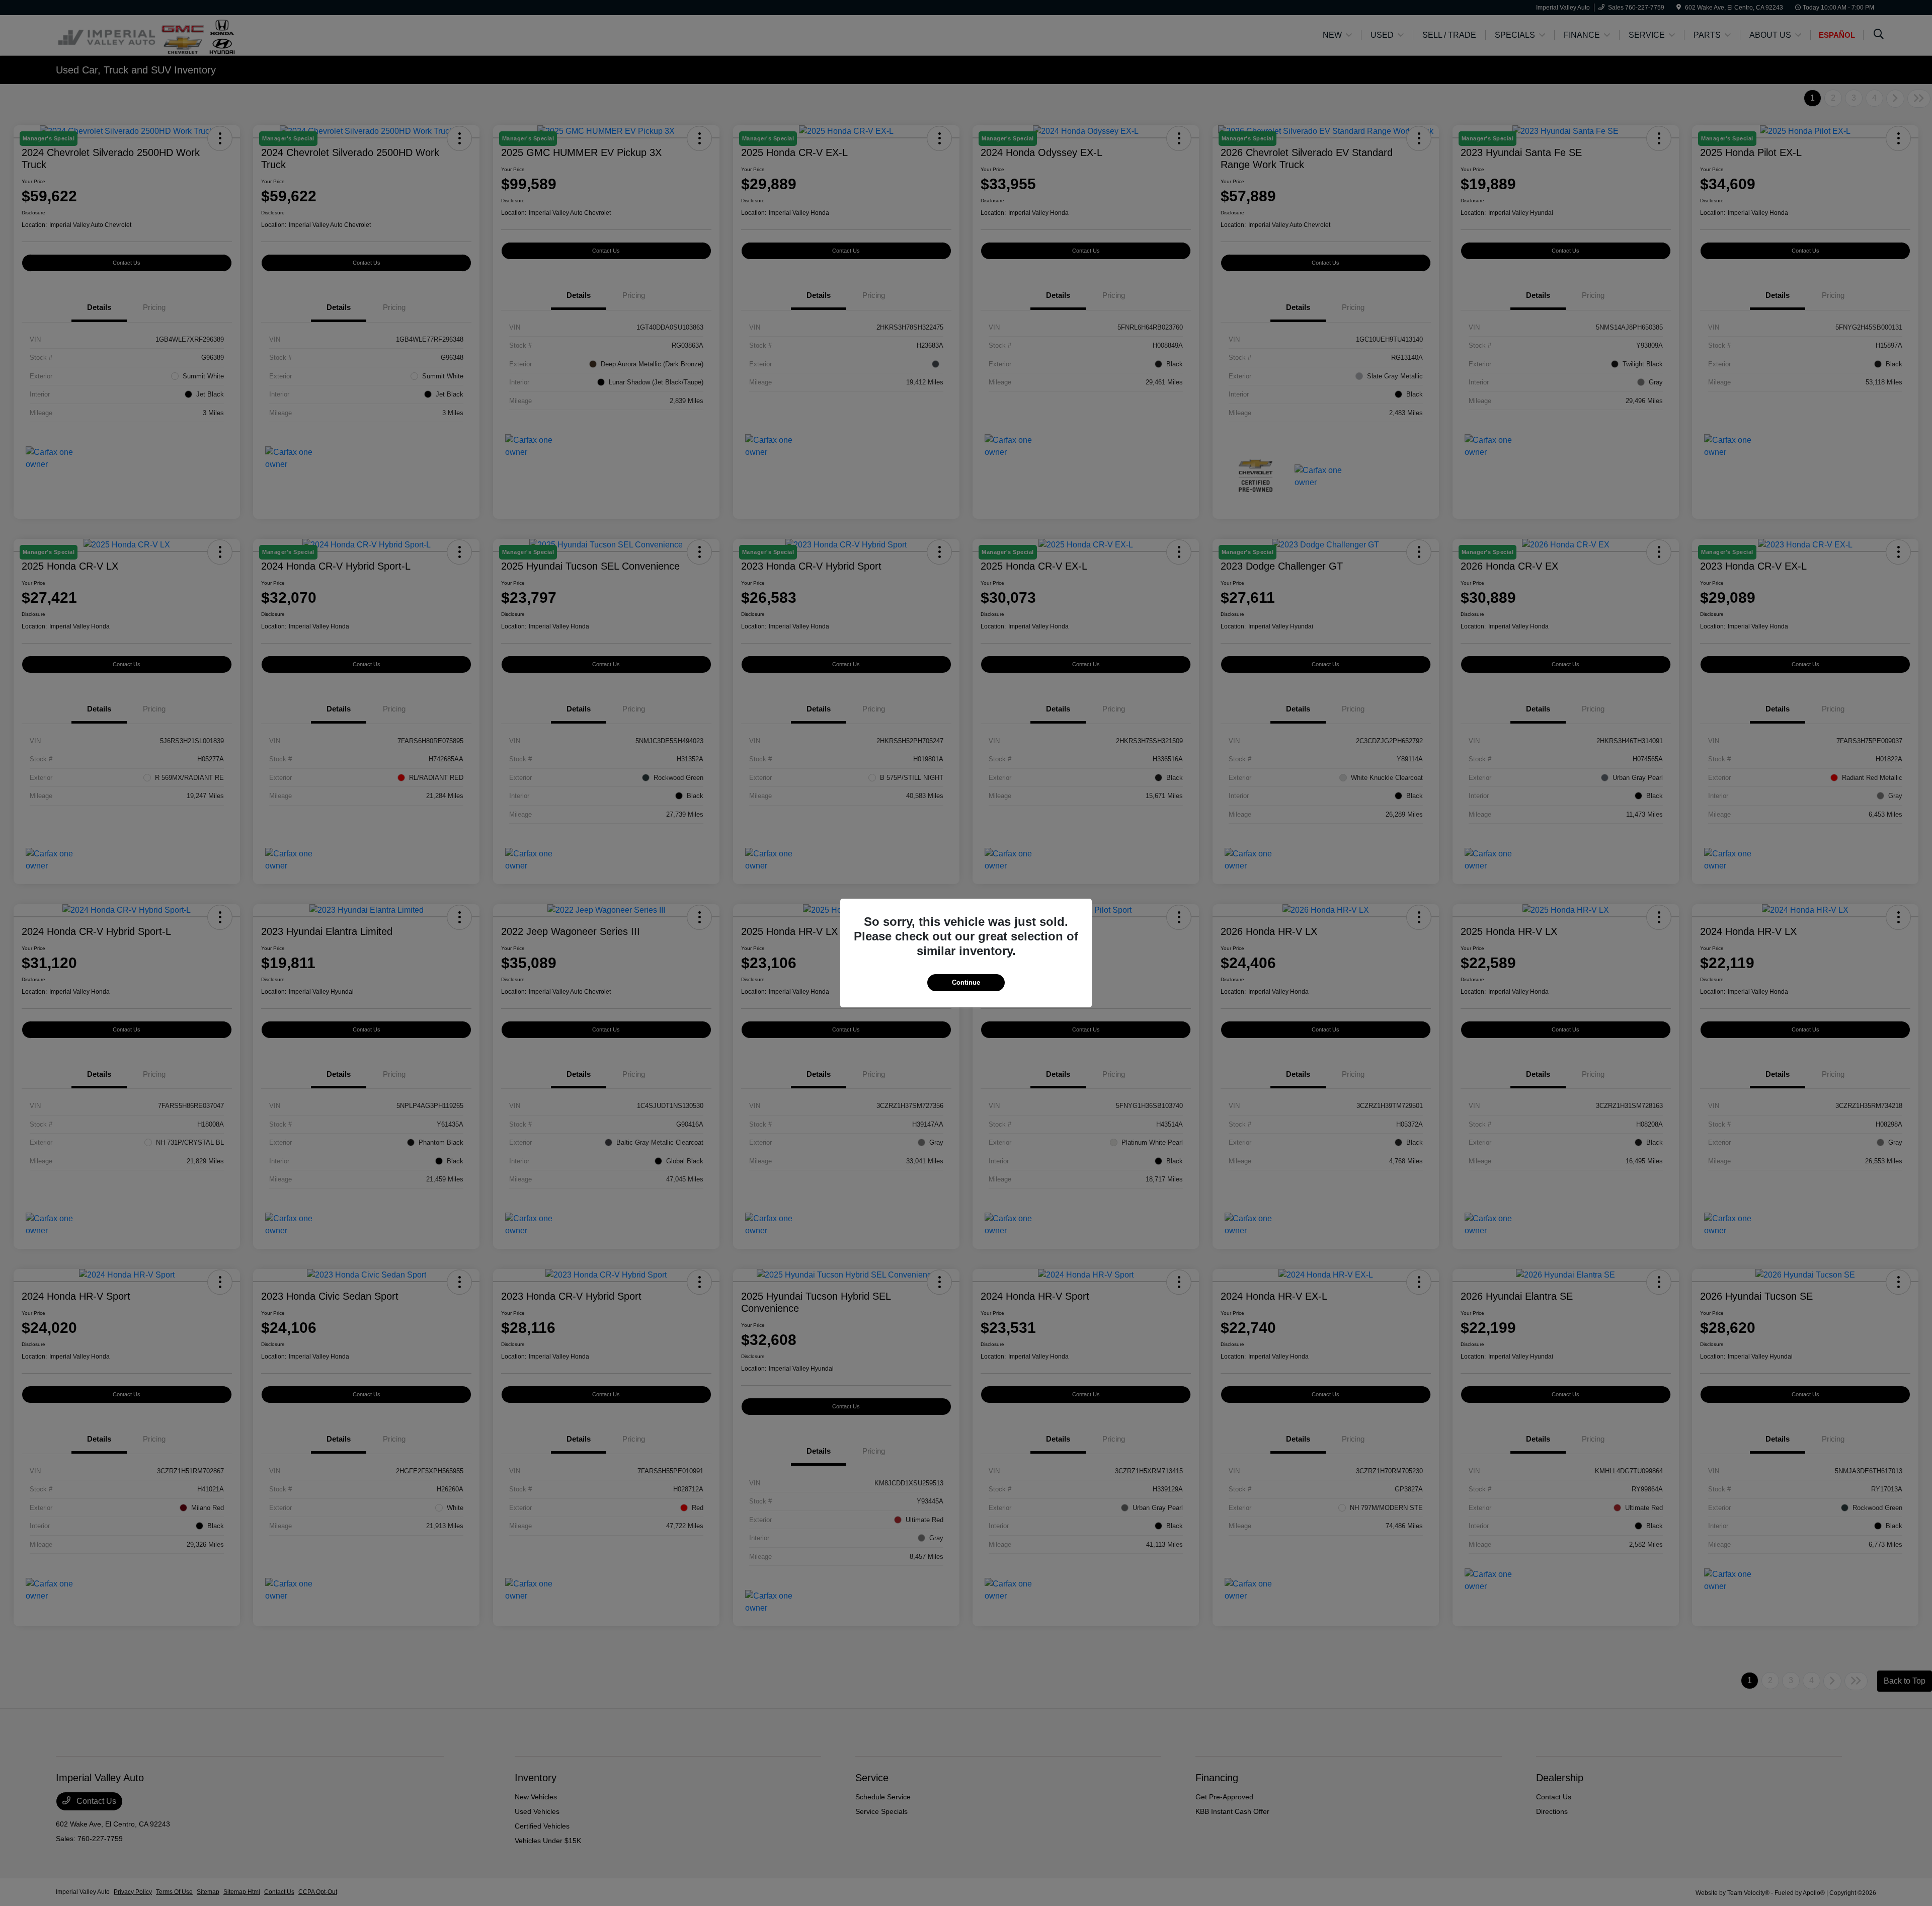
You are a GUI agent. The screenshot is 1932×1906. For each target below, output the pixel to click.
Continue (966, 982)
